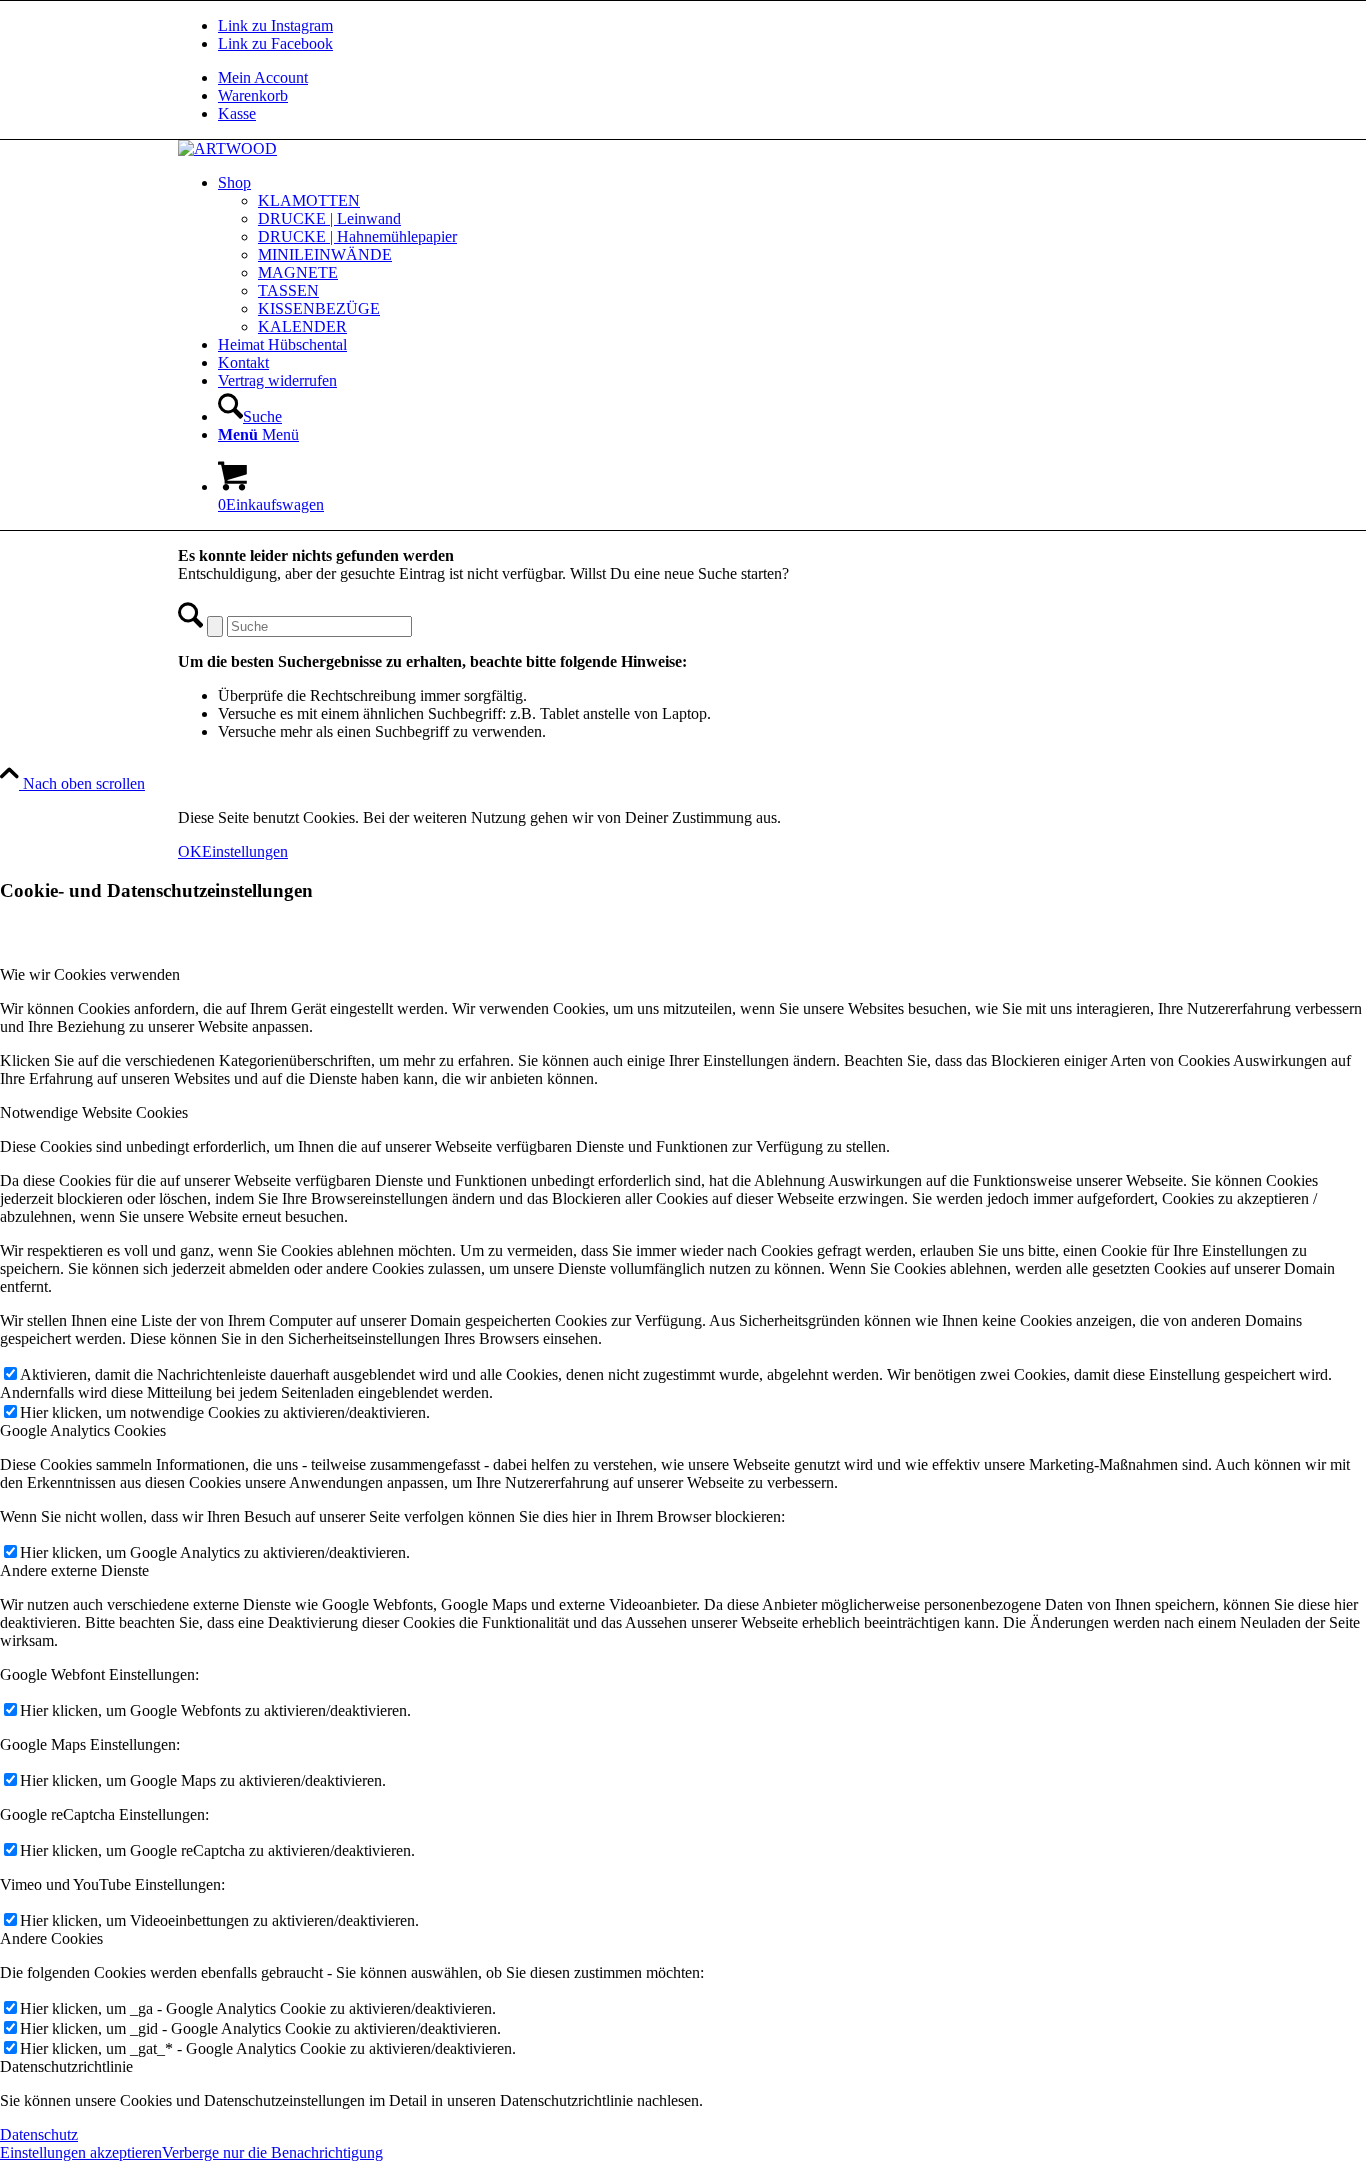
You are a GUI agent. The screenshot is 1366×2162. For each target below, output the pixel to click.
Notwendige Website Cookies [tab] (94, 1112)
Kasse (237, 113)
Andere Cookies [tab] (51, 1938)
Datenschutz (39, 2134)
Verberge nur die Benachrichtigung (272, 2152)
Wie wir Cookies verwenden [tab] (90, 974)
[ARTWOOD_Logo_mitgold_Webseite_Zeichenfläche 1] (227, 148)
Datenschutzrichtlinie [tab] (66, 2066)
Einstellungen (245, 851)
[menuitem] (703, 78)
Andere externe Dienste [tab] (74, 1570)
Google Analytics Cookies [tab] (83, 1430)
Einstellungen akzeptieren (81, 2152)
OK (190, 851)
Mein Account (263, 77)
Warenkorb (253, 95)
